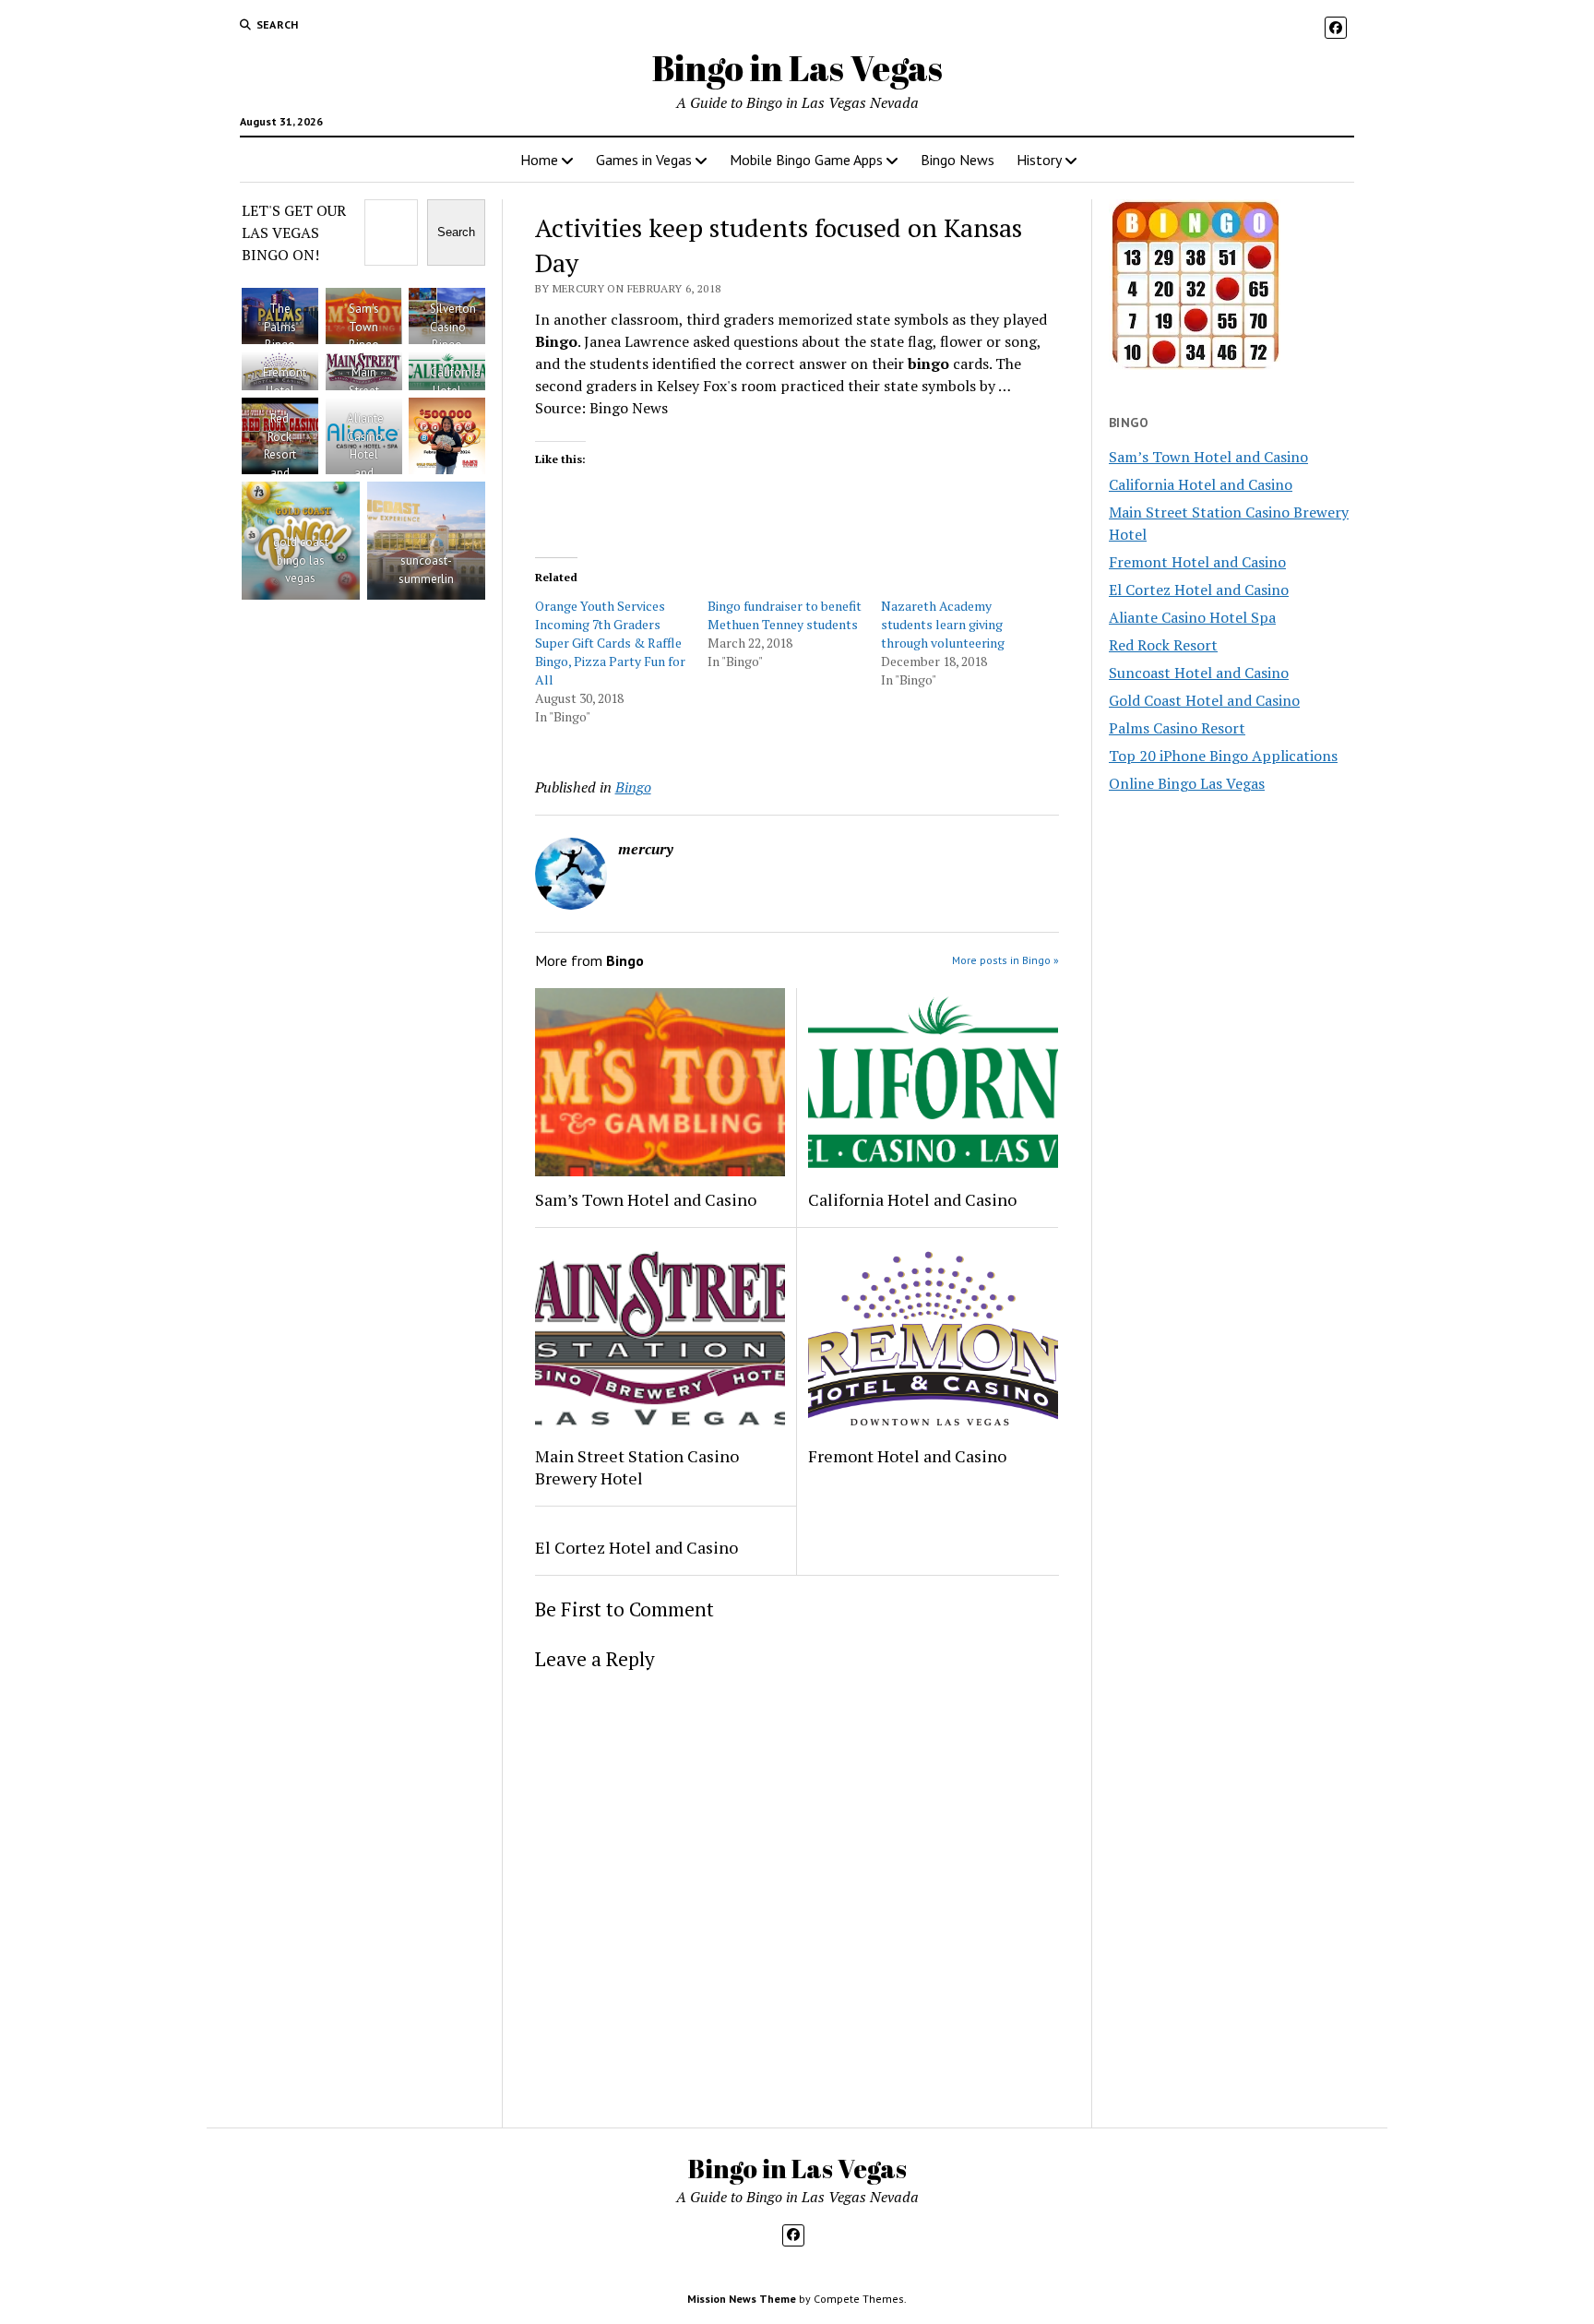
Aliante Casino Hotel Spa (1192, 617)
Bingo (633, 787)
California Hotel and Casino (912, 1199)
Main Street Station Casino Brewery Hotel (637, 1467)
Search (456, 232)
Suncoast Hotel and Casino (1199, 673)
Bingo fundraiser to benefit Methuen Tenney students (785, 615)
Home (539, 160)
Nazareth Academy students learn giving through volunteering (943, 624)
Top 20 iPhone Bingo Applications (1223, 756)
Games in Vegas (644, 160)
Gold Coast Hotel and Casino (1204, 700)
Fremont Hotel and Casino (907, 1456)
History (1039, 160)
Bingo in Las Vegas (797, 68)
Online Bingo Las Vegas (1187, 783)
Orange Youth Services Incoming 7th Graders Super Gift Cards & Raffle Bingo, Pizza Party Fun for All (610, 643)
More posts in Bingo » (1005, 960)
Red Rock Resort (1163, 645)
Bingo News (958, 160)
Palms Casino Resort (1177, 728)
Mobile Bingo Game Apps (806, 160)
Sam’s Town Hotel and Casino (646, 1199)
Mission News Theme (742, 2299)
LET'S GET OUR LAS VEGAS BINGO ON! (294, 232)
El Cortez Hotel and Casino (636, 1547)
